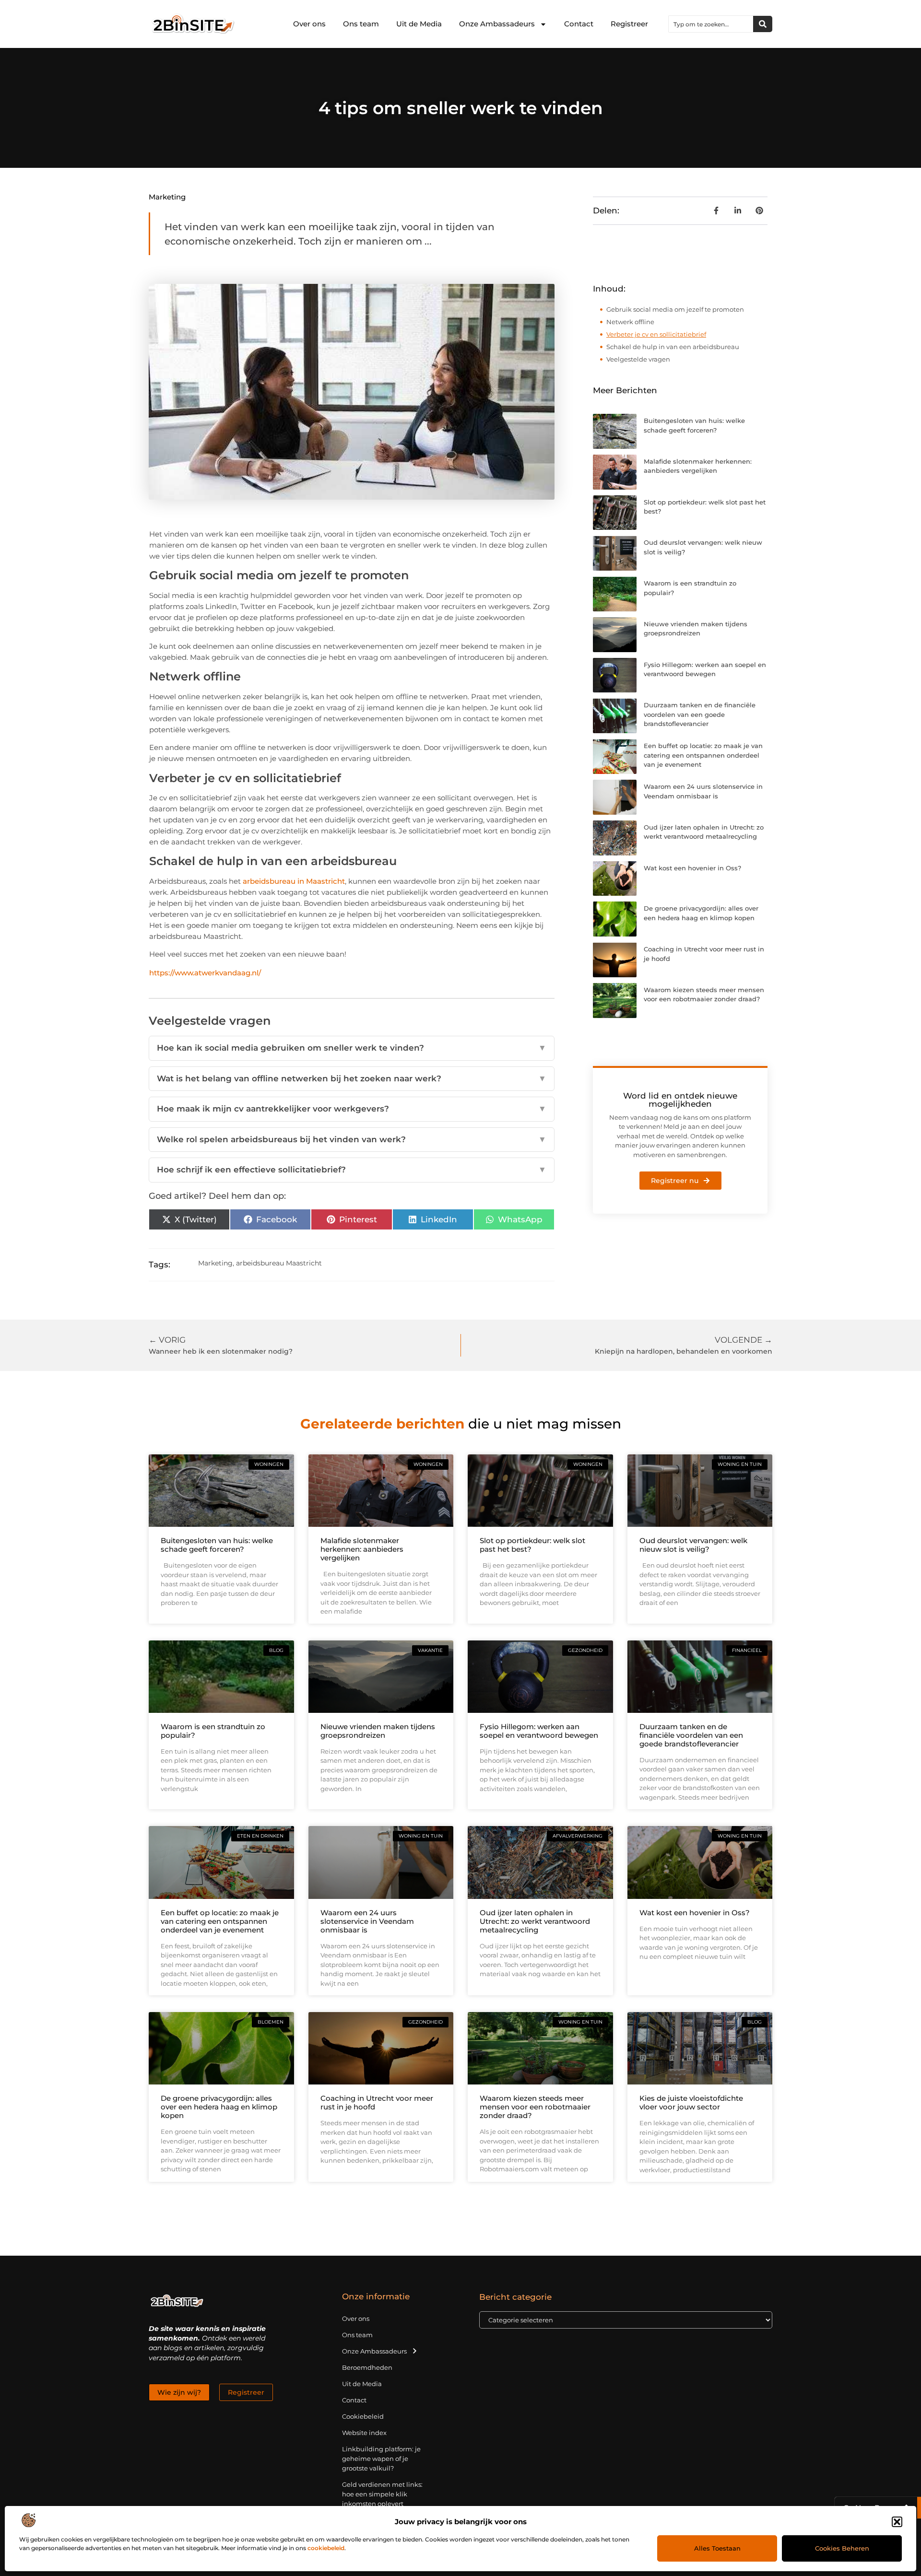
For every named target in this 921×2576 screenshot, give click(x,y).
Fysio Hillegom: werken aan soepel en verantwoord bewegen (539, 1731)
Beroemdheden (367, 2367)
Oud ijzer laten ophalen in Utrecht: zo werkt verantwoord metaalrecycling (535, 1921)
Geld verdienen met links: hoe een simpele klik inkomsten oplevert (382, 2494)
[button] (897, 2522)
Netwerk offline (630, 322)
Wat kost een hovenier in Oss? (692, 868)
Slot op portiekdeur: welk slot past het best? (532, 1545)
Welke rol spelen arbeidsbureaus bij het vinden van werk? (352, 1139)
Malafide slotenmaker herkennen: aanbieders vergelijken (362, 1549)
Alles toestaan (717, 2548)
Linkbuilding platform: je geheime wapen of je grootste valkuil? (381, 2459)
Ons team (361, 24)
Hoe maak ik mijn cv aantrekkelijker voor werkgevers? (352, 1109)
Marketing (167, 197)
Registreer (629, 24)
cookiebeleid (326, 2548)
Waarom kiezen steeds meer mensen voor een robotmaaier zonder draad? (535, 2107)
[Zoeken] (763, 24)
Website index (364, 2433)
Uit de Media (419, 24)
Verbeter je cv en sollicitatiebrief (656, 334)
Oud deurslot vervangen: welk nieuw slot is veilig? (693, 1545)
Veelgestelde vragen (638, 359)
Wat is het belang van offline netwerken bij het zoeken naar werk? (352, 1078)
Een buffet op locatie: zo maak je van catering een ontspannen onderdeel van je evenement (703, 755)
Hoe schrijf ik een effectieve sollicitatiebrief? (352, 1170)
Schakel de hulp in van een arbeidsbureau (673, 347)
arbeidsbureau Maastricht (279, 1263)
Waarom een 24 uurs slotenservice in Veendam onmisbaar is (367, 1921)
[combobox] (711, 24)
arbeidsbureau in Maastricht (294, 881)
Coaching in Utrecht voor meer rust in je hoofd (377, 2102)
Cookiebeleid (363, 2416)
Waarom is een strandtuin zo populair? (213, 1731)
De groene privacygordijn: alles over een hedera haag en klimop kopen (219, 2107)
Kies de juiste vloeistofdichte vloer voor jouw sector (691, 2102)
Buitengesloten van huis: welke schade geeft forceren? (217, 1545)
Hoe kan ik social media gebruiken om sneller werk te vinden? (352, 1048)
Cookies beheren (842, 2548)
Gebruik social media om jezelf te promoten (675, 309)
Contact (579, 24)
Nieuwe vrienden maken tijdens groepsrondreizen (378, 1731)
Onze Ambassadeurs (497, 24)
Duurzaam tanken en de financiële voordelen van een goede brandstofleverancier (700, 714)
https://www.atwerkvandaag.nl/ (205, 973)
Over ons (309, 24)
